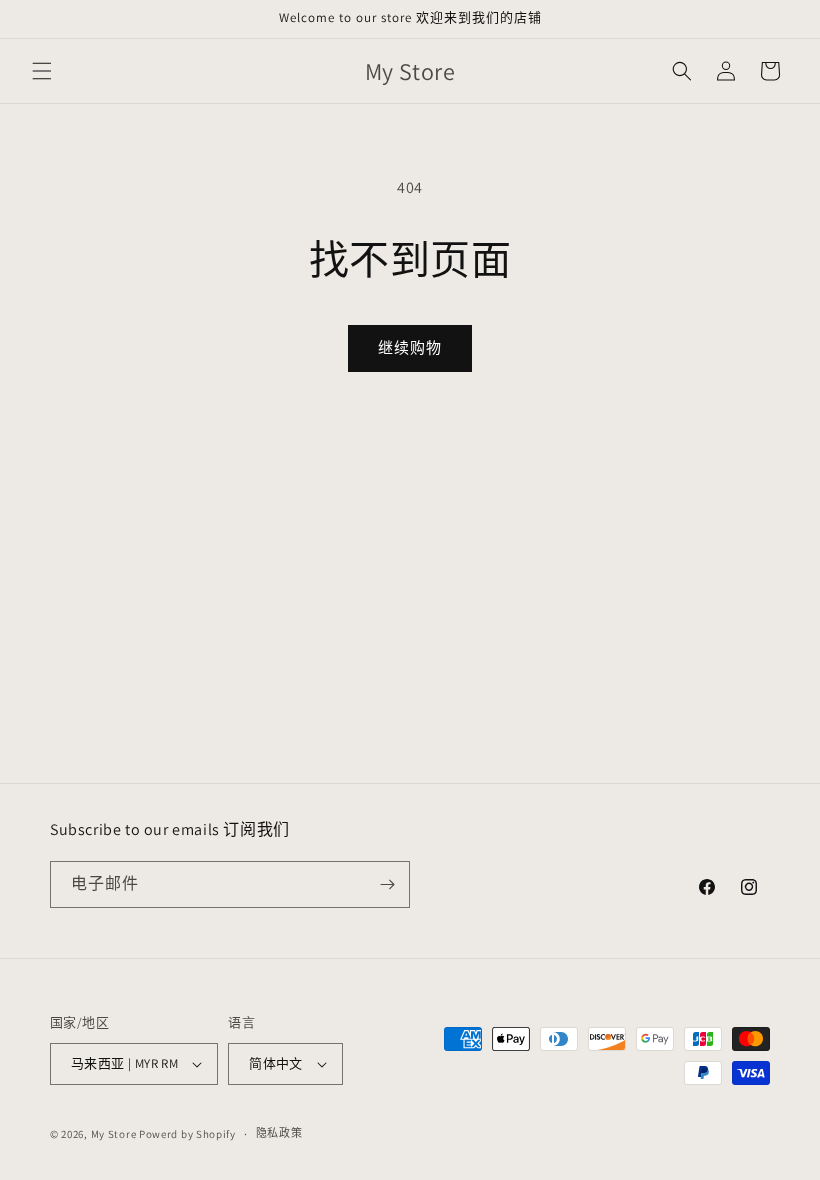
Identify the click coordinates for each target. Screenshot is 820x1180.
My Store (114, 1134)
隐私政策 (279, 1133)
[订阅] (387, 884)
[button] (42, 71)
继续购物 (410, 347)
